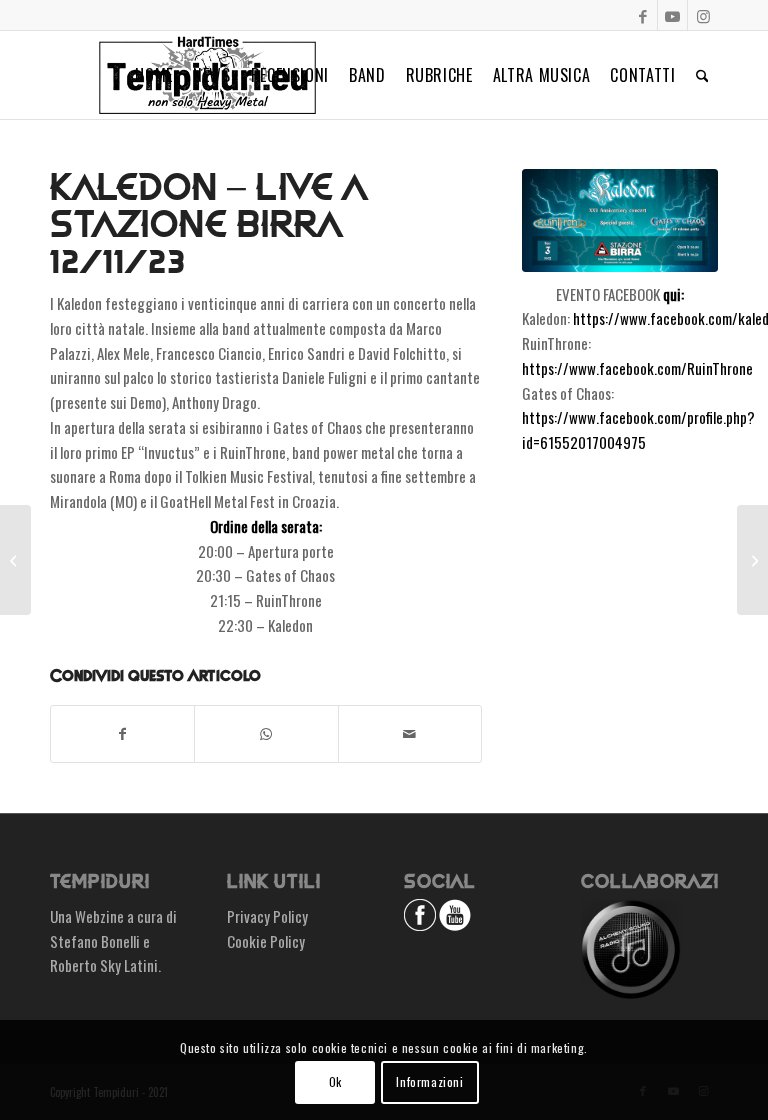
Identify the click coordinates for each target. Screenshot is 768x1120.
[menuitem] (154, 75)
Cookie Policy (266, 941)
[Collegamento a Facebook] (642, 15)
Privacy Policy (267, 916)
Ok (335, 1081)
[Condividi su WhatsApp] (266, 734)
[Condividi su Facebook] (122, 734)
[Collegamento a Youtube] (672, 15)
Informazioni (429, 1081)
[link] (637, 368)
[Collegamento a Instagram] (703, 15)
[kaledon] (620, 220)
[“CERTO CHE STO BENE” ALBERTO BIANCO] (752, 560)
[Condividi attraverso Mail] (410, 734)
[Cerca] (702, 75)
